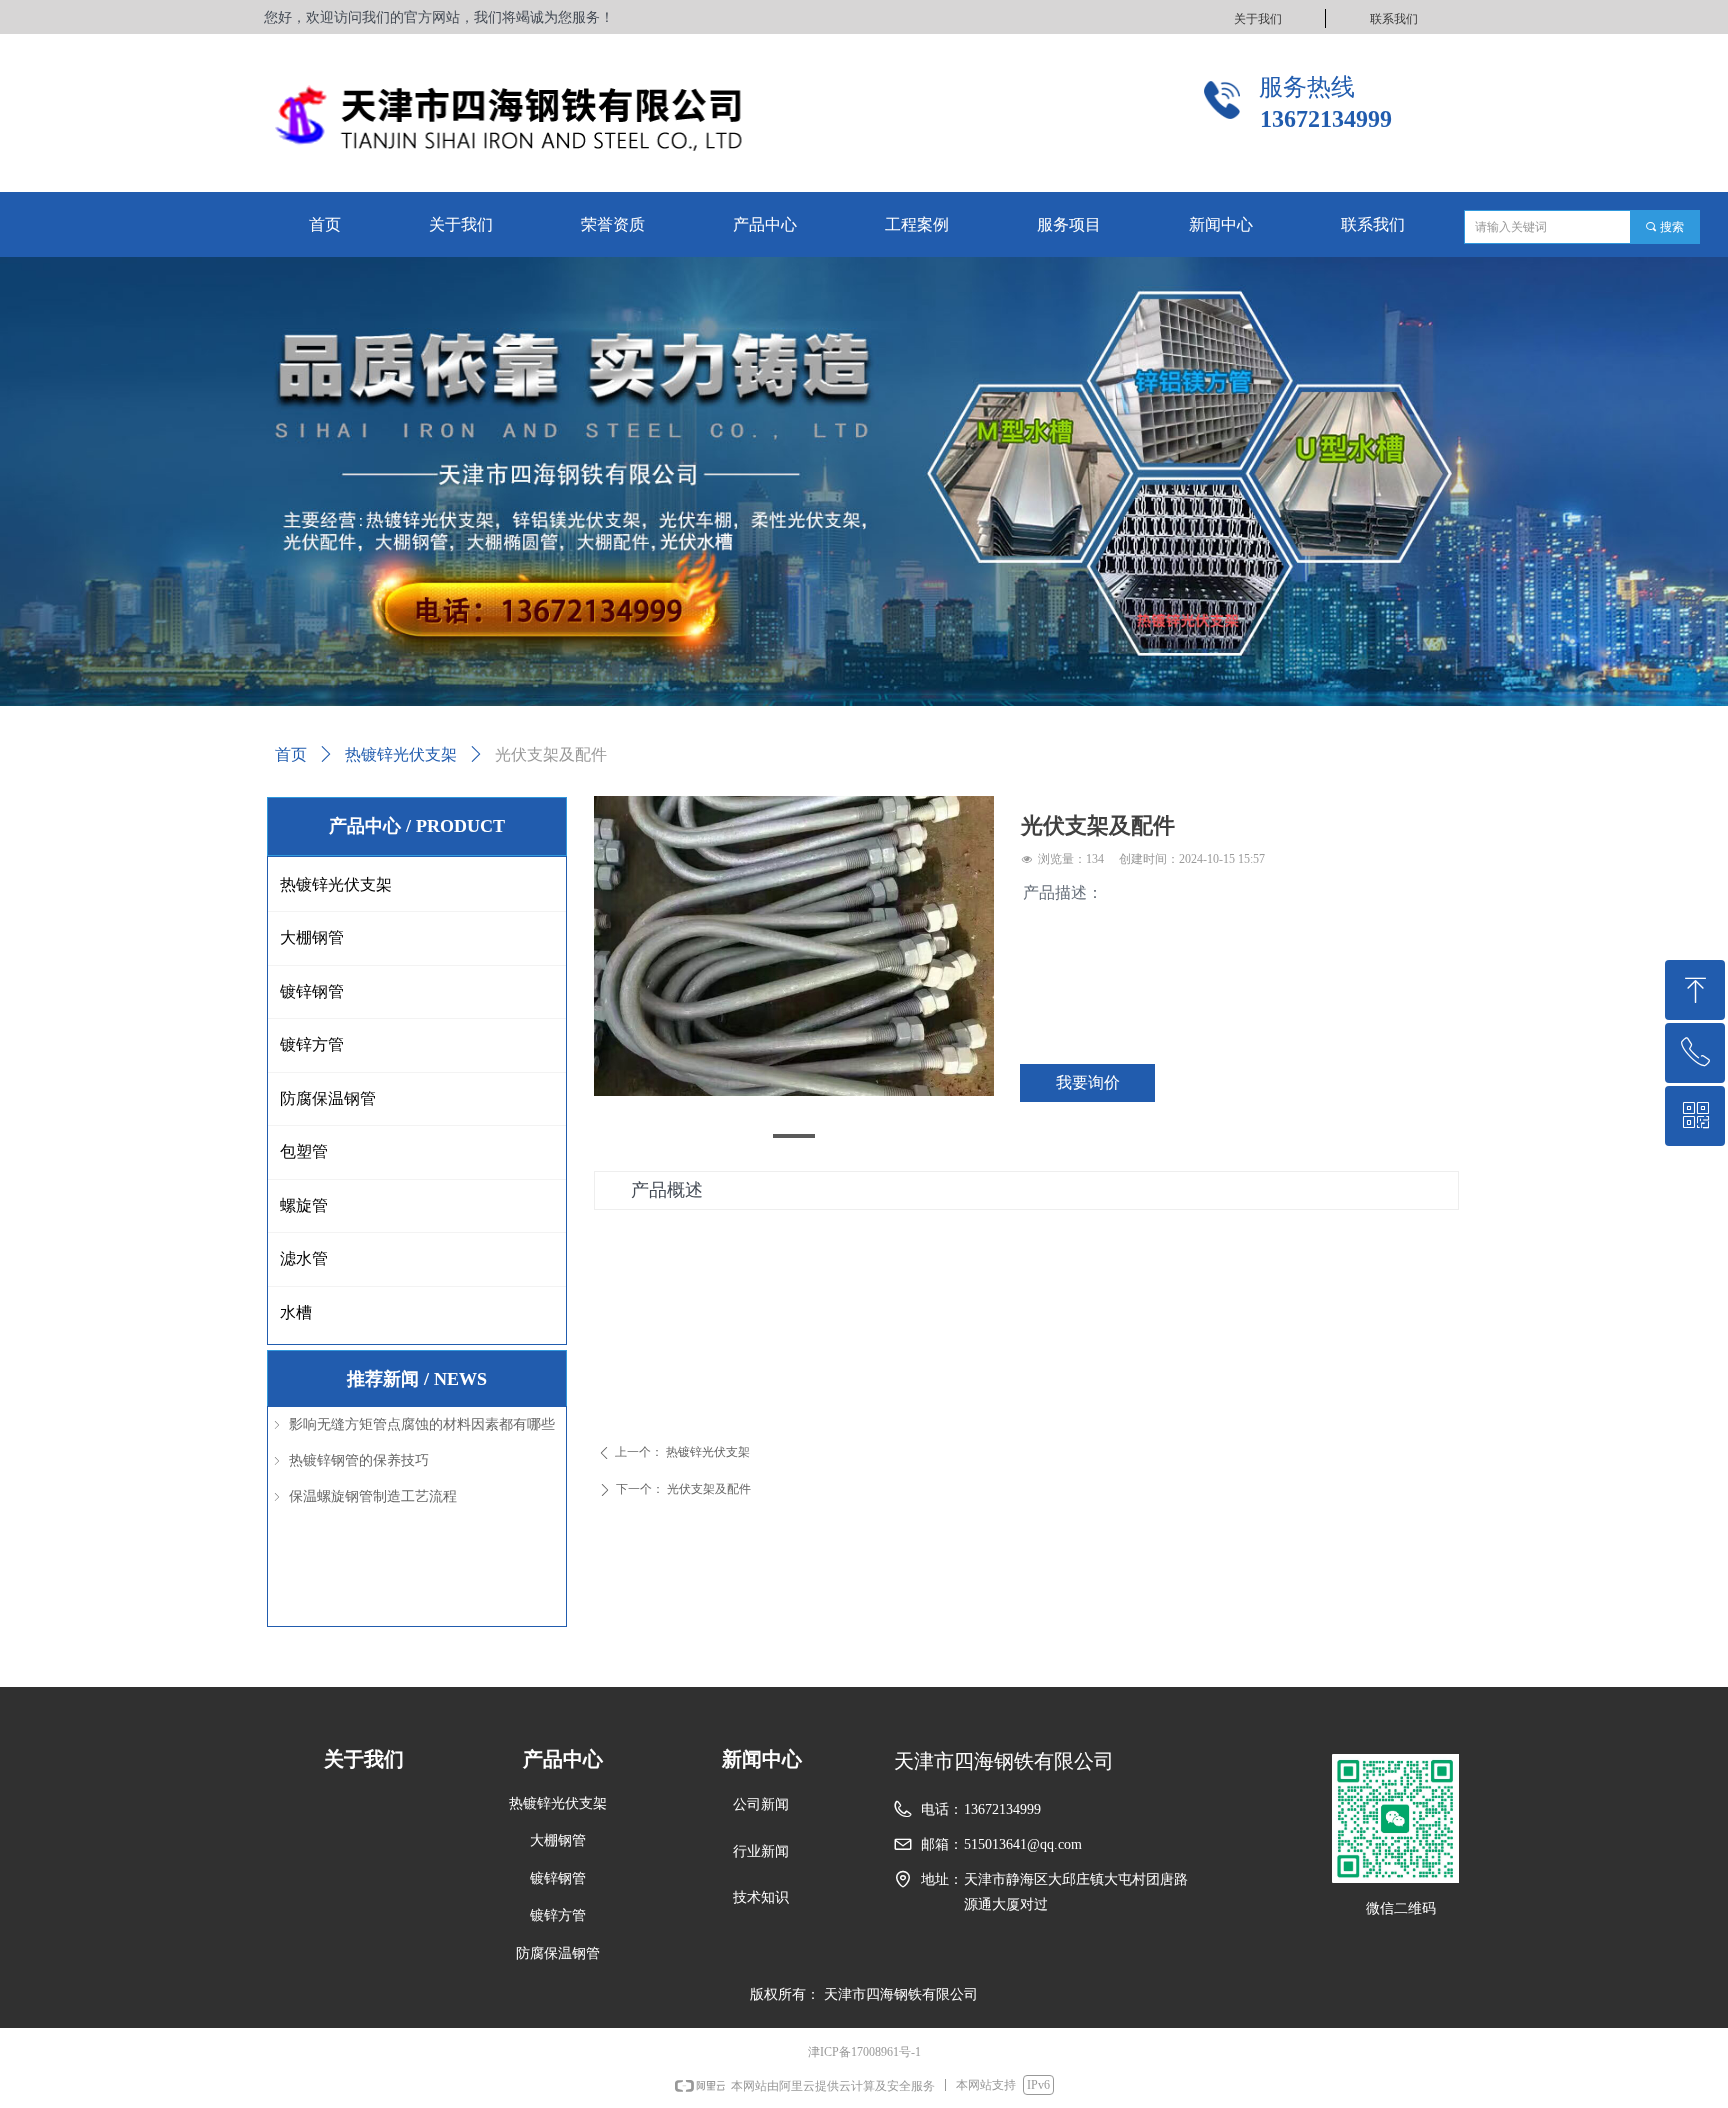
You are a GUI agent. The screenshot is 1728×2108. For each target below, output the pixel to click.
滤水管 (304, 1258)
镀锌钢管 (312, 991)
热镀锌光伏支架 (401, 754)
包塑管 (304, 1151)
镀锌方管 (312, 1044)
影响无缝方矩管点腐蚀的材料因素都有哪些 (422, 1424)
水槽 (296, 1312)
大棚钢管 (312, 937)
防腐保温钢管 (328, 1098)
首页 (291, 754)
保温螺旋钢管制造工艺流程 (373, 1496)
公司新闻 (761, 1804)
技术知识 (761, 1897)
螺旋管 (304, 1205)
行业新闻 (761, 1851)
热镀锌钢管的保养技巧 (359, 1460)
